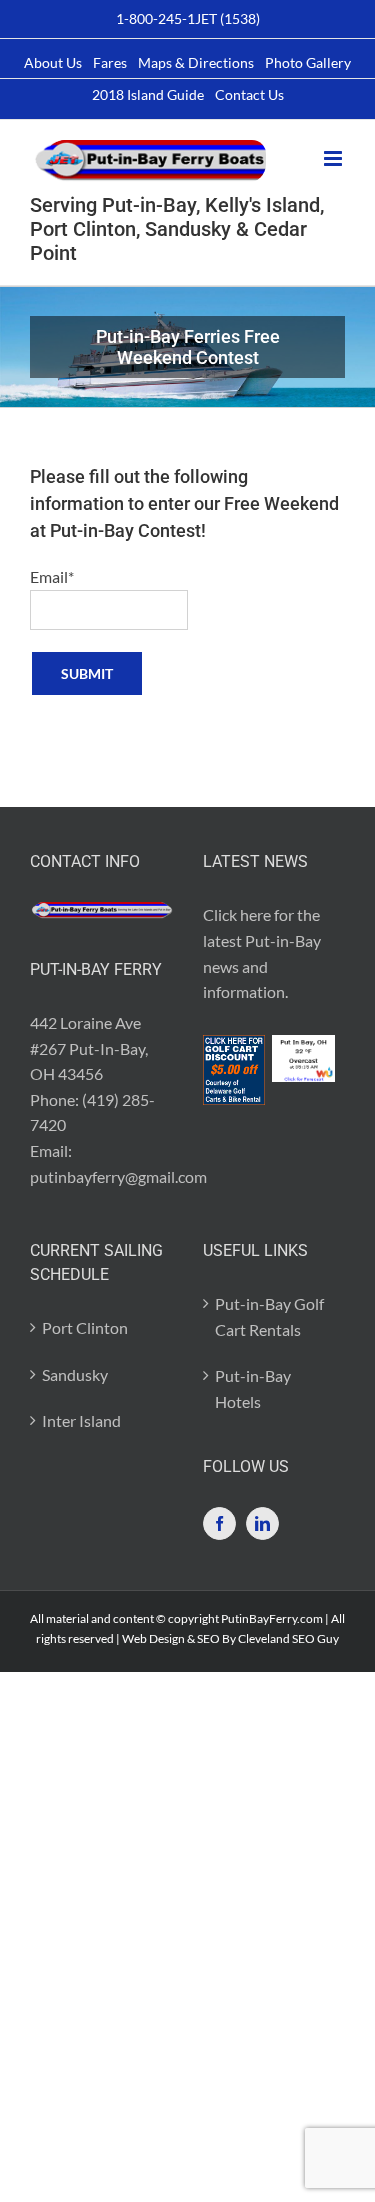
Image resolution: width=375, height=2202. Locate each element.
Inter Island (81, 1420)
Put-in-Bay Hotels (253, 1388)
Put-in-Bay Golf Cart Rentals (269, 1316)
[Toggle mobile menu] (334, 158)
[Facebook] (219, 1523)
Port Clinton (85, 1327)
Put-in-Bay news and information (262, 966)
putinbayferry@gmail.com (118, 1176)
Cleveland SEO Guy (288, 1638)
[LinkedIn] (262, 1523)
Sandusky (75, 1374)
